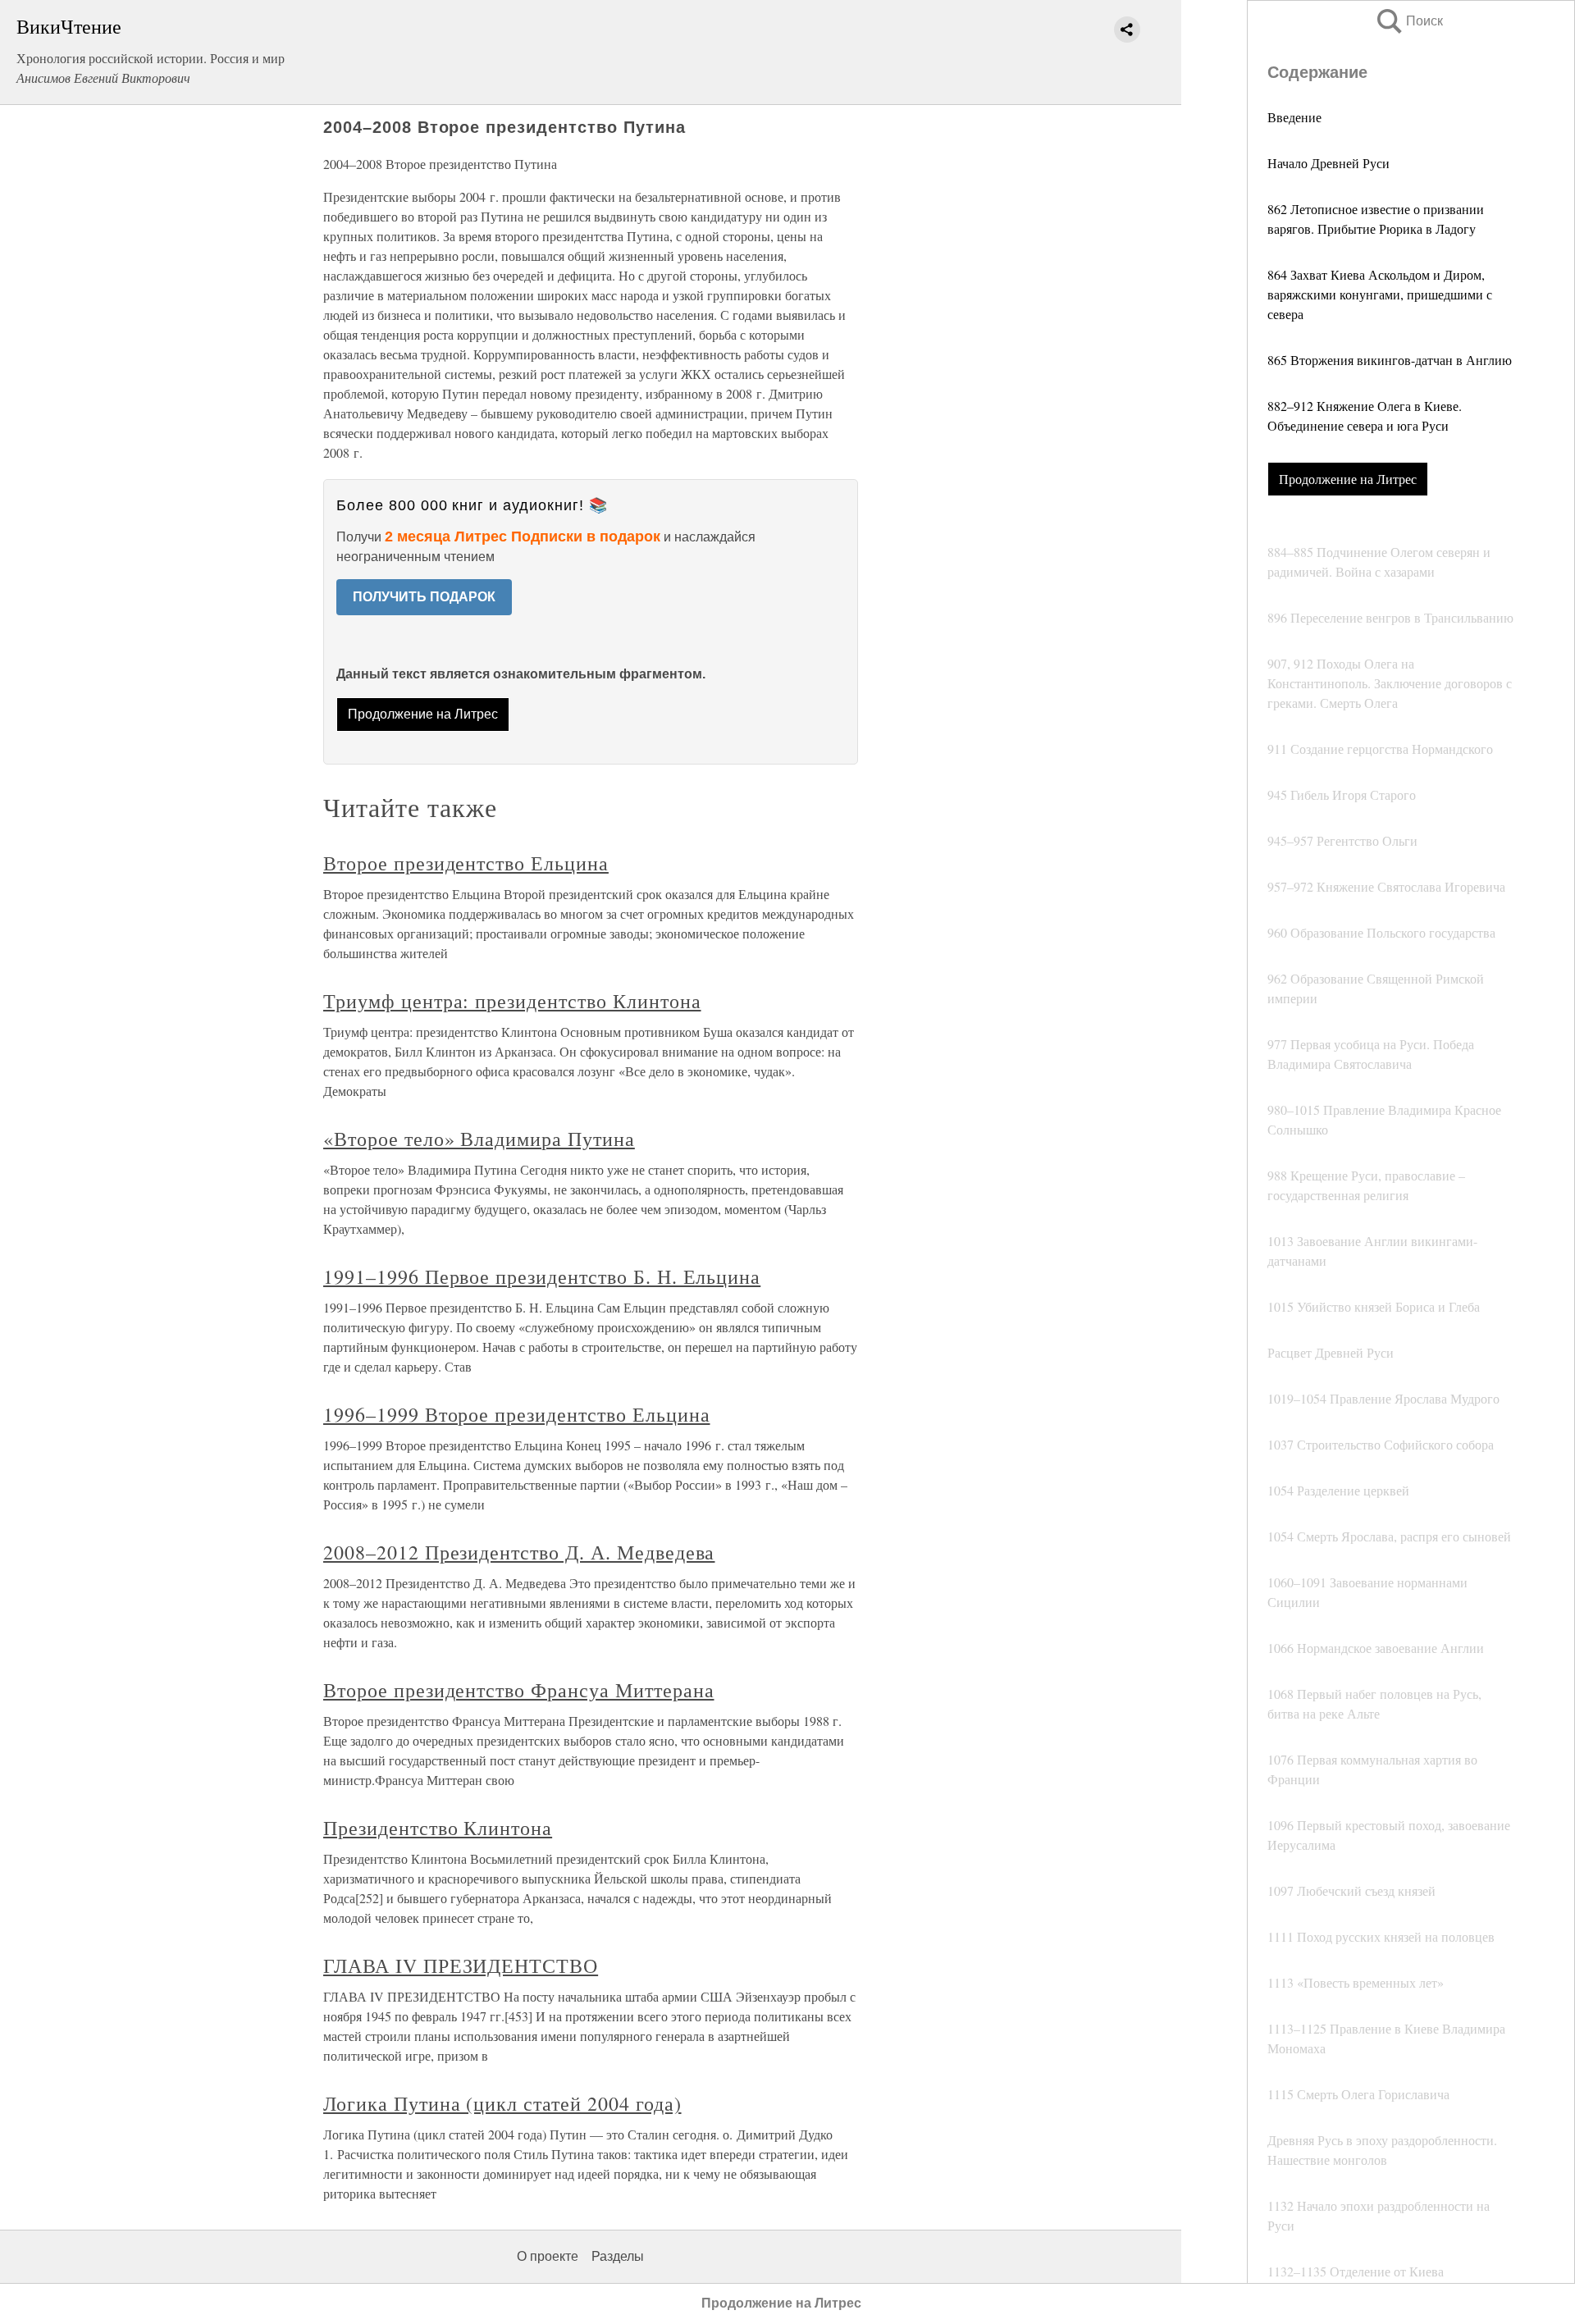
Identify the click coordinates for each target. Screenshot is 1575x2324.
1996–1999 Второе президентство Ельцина (516, 1414)
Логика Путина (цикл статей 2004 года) (502, 2103)
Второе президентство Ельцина (466, 863)
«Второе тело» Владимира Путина (479, 1139)
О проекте (548, 2256)
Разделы (618, 2256)
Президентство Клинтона (438, 1828)
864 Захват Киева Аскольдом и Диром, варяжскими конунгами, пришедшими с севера (1380, 294)
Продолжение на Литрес (1348, 479)
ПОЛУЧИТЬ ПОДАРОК (424, 597)
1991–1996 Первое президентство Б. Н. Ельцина (542, 1276)
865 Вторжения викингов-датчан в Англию (1390, 360)
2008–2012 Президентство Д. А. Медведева (519, 1552)
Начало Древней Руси (1328, 163)
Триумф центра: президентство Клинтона (512, 1001)
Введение (1294, 117)
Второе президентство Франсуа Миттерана (518, 1690)
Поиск (1408, 21)
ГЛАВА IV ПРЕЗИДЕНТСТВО (461, 1966)
